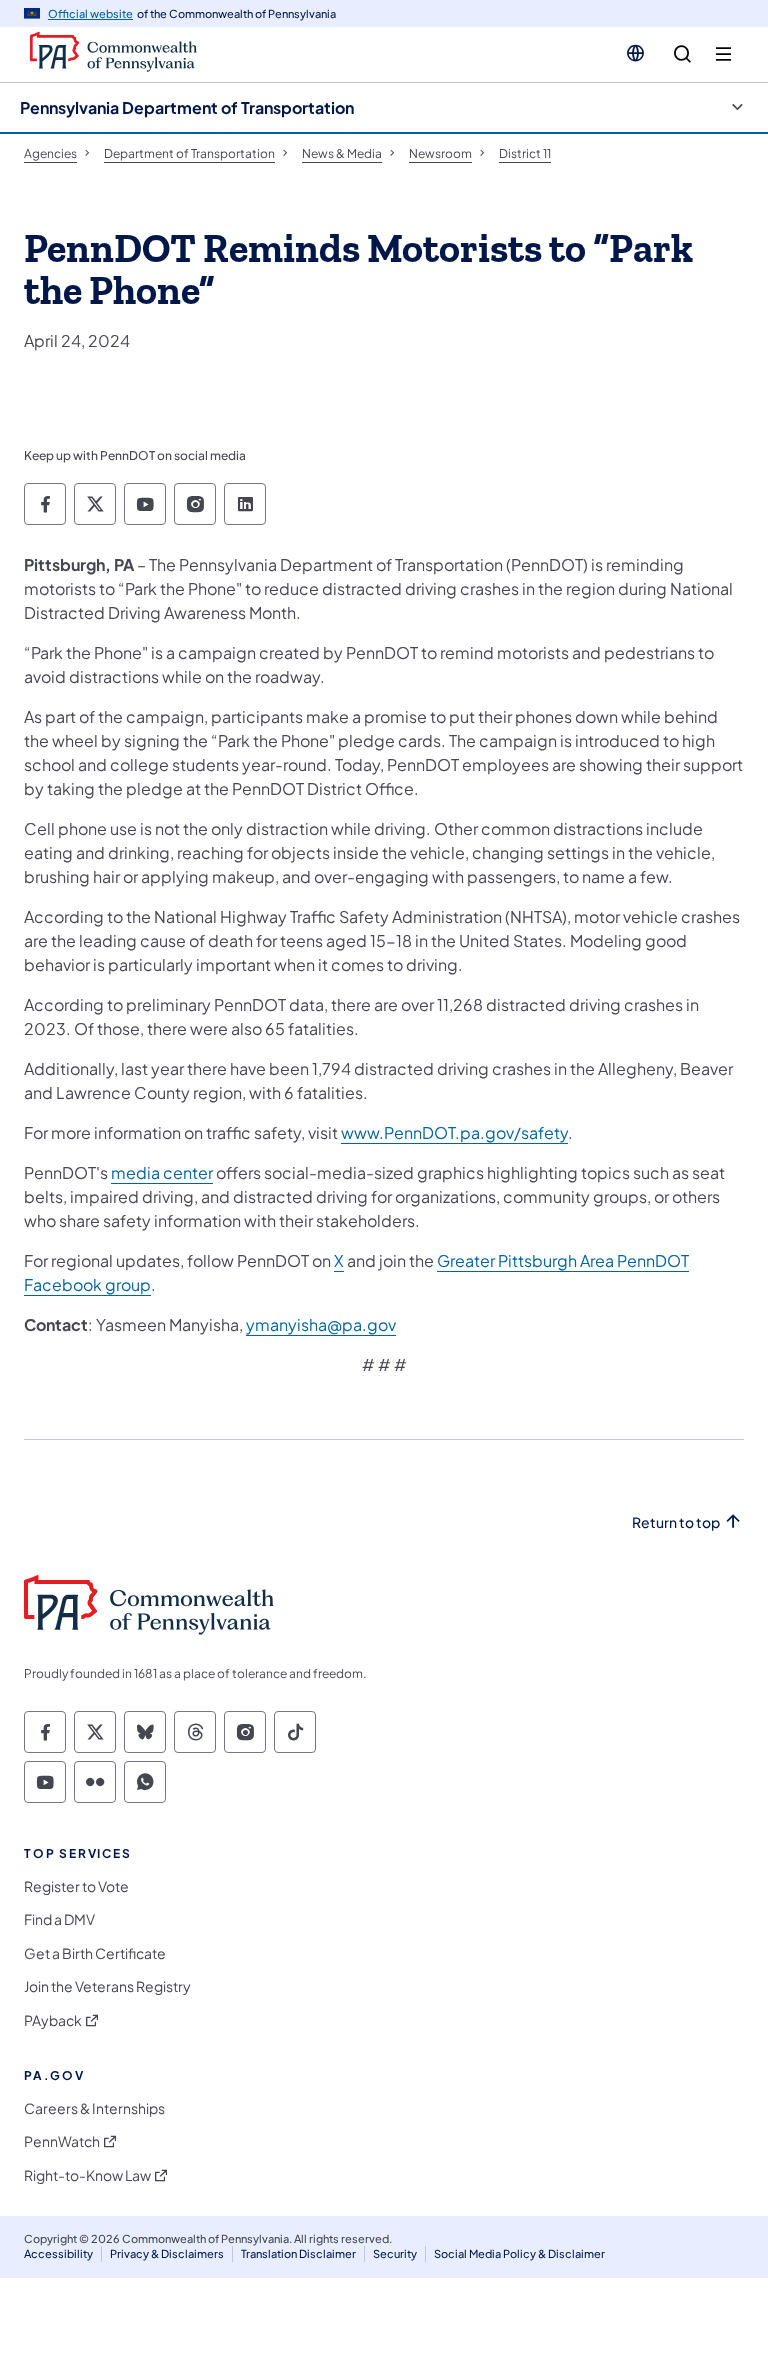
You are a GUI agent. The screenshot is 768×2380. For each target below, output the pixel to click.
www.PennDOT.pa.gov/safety (454, 1132)
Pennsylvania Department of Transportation (187, 107)
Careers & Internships (94, 2108)
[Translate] (635, 53)
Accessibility (58, 2253)
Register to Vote (76, 1886)
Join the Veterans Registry (107, 1986)
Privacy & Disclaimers (167, 2253)
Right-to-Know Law (87, 2175)
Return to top (676, 1522)
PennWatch (62, 2141)
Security (395, 2253)
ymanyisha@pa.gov (321, 1324)
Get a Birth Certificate (95, 1953)
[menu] (723, 54)
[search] (682, 54)
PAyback (53, 2020)
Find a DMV (59, 1919)
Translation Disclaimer (298, 2253)
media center (162, 1172)
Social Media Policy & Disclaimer (519, 2253)
